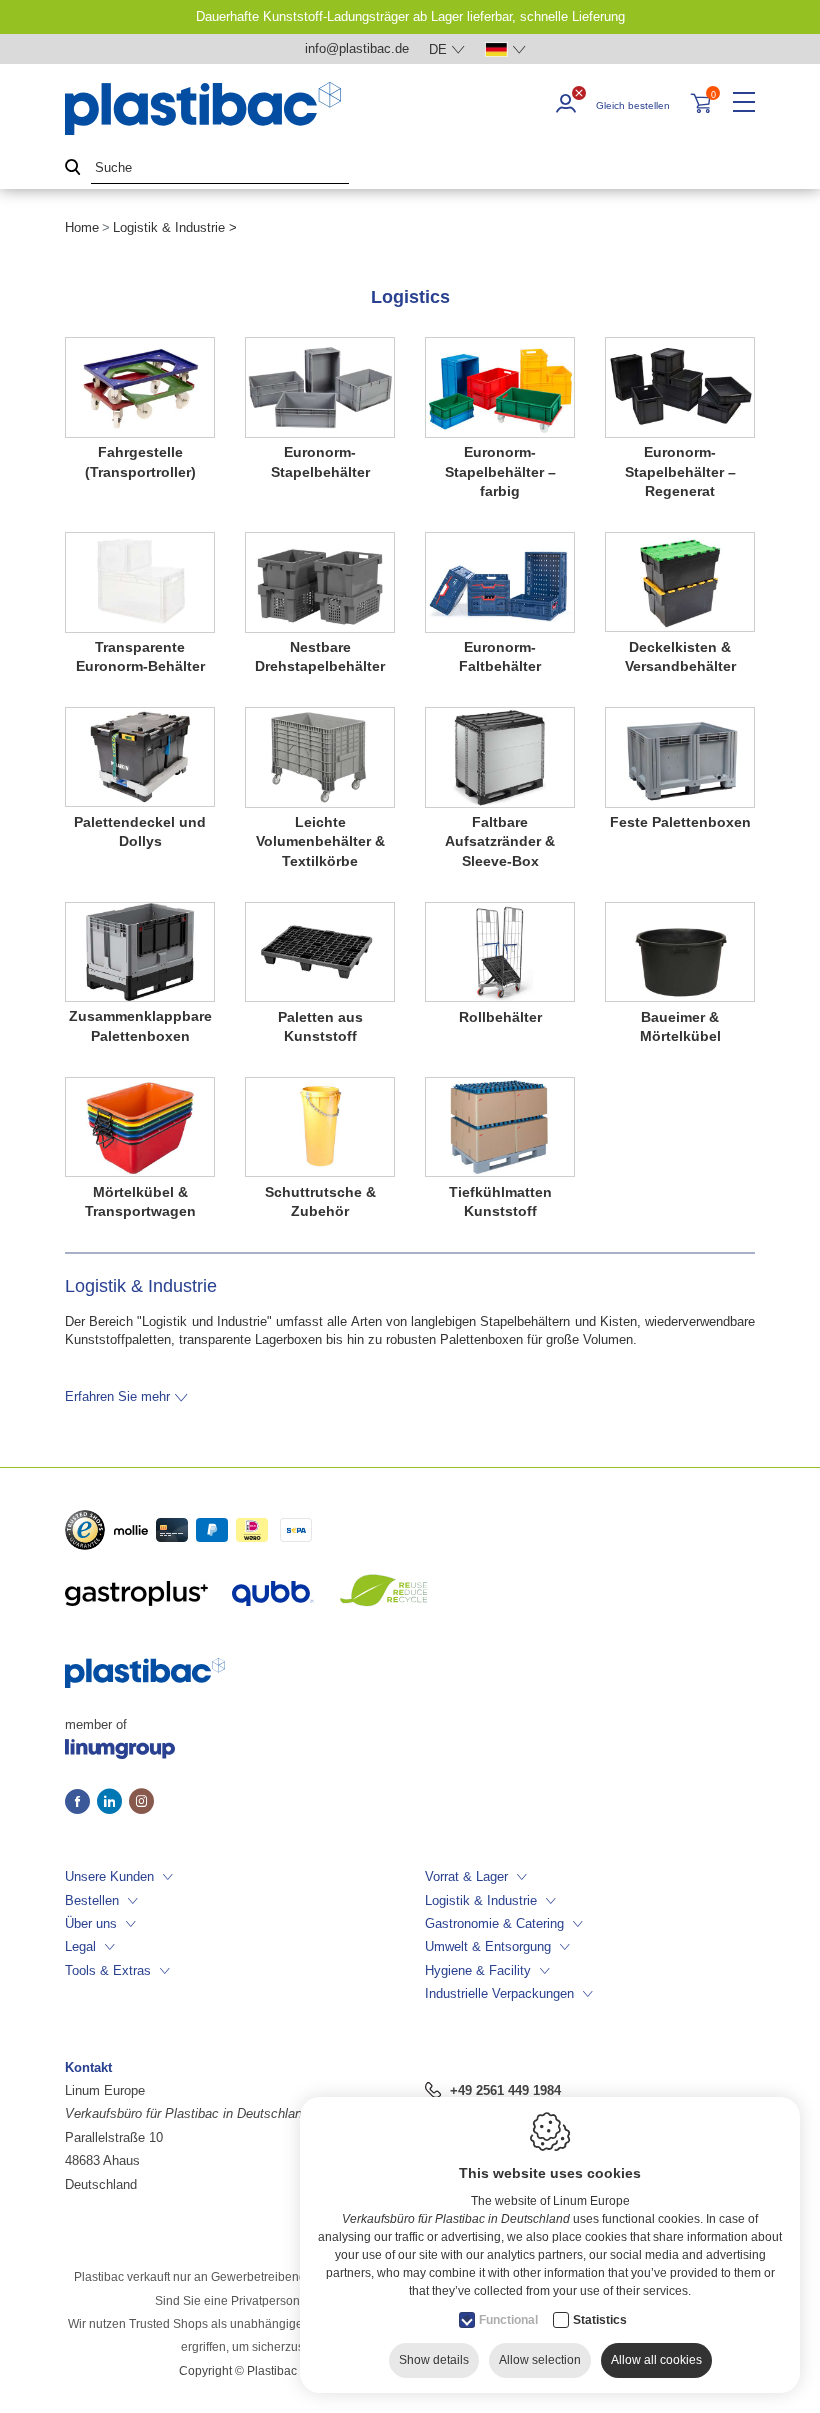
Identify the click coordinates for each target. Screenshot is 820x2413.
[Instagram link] (141, 1803)
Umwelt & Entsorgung (488, 1946)
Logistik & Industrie (481, 1900)
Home (82, 227)
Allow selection (540, 2360)
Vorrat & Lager (466, 1876)
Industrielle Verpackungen (499, 1993)
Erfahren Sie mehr (117, 1396)
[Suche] (73, 168)
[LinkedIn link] (113, 1803)
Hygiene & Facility (478, 1970)
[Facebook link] (81, 1803)
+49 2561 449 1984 (505, 2090)
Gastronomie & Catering (494, 1923)
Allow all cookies (656, 2360)
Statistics (600, 2320)
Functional (508, 2320)
